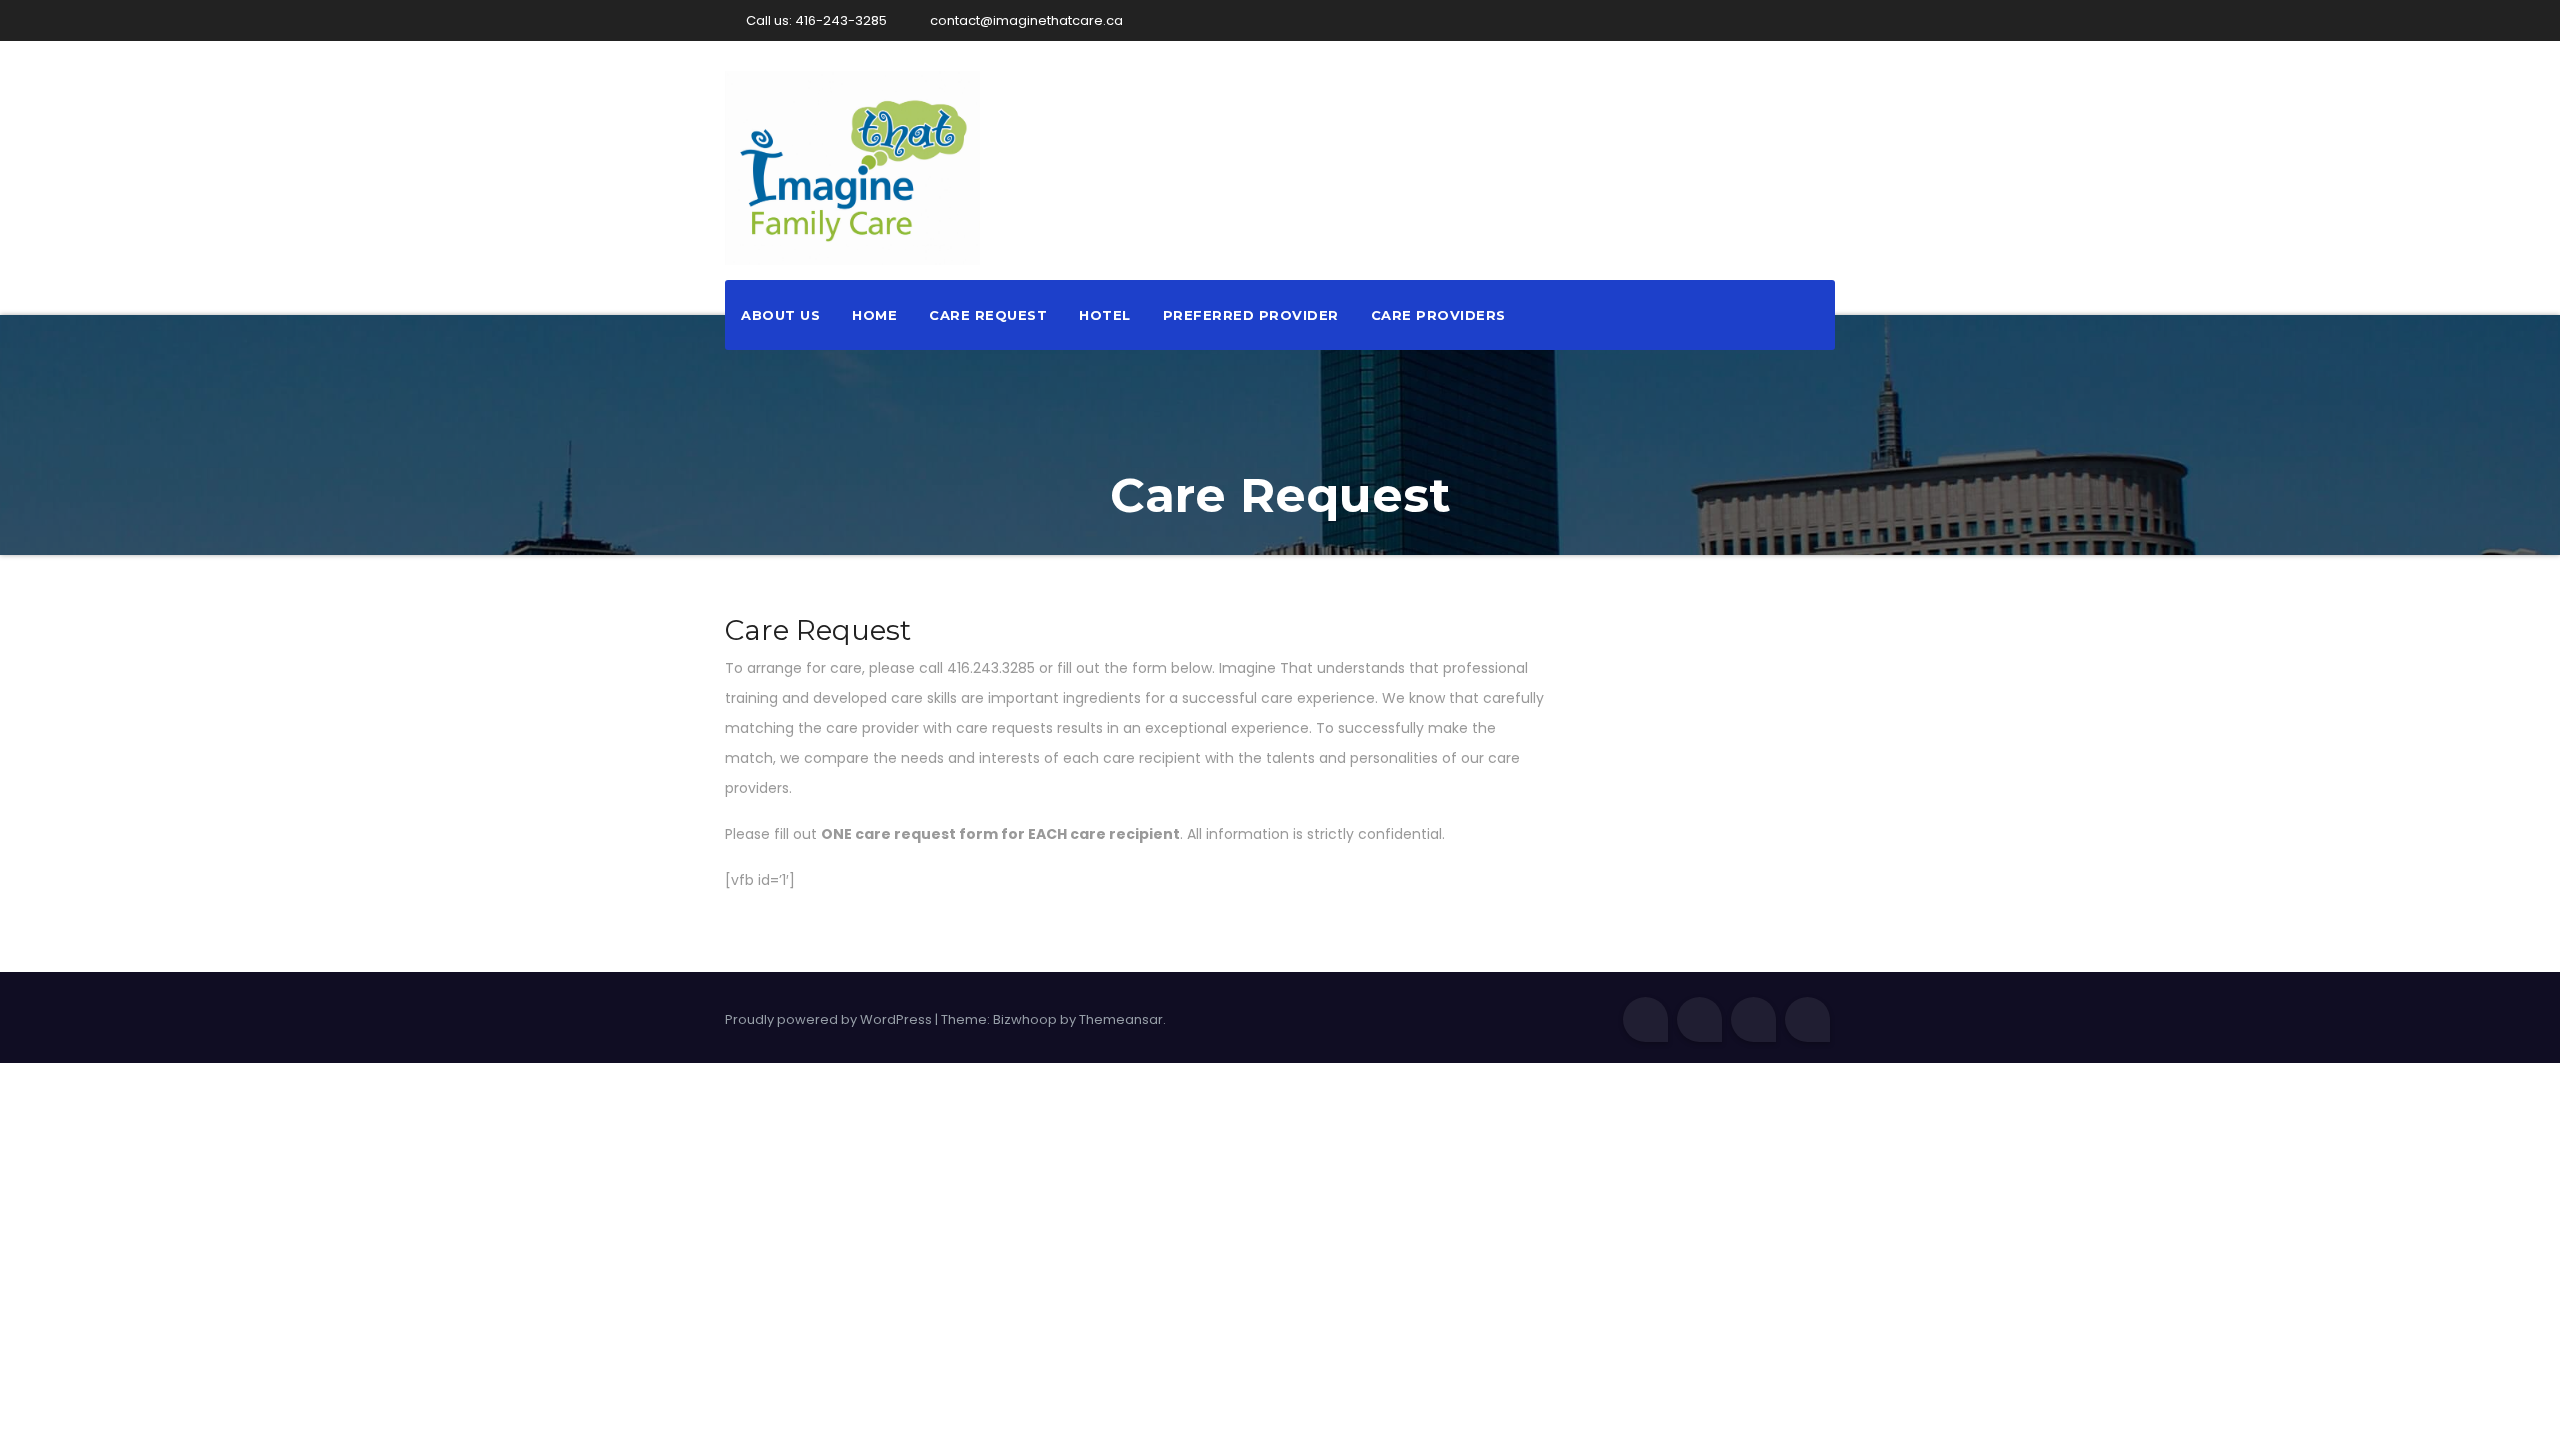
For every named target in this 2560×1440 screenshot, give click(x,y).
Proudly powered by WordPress (830, 1019)
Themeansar (1121, 1019)
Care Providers (1438, 315)
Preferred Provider (1251, 315)
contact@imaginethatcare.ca (1025, 20)
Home (874, 315)
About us (780, 315)
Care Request (988, 315)
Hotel (1105, 315)
